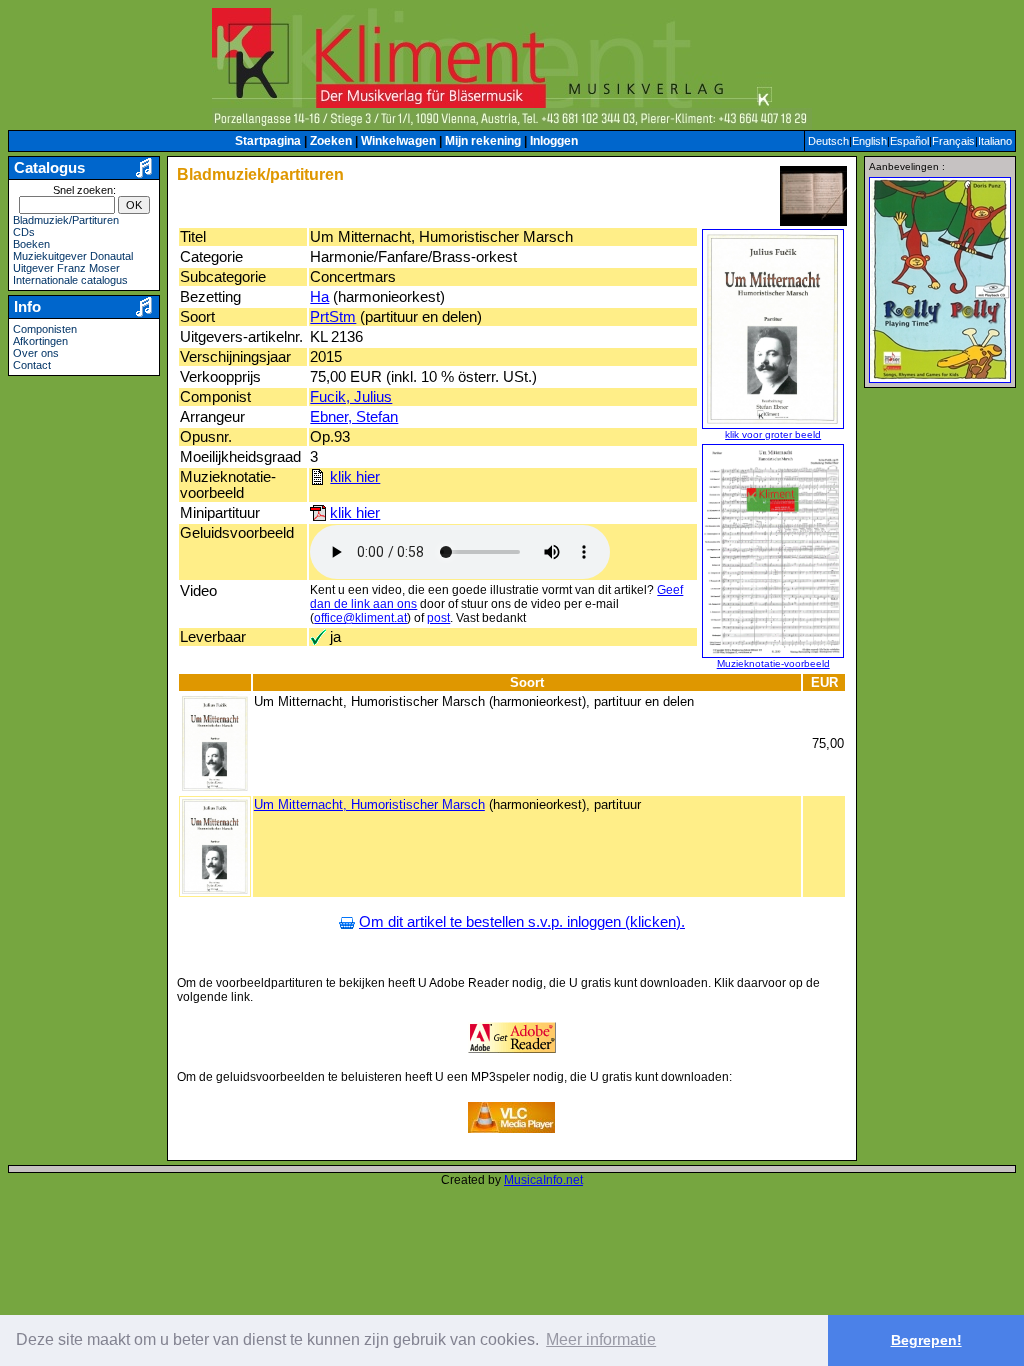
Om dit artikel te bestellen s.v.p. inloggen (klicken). (522, 922)
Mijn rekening (483, 141)
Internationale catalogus (70, 280)
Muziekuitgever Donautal (73, 256)
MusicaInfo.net (543, 1180)
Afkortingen (40, 341)
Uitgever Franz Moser (66, 268)
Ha (319, 297)
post (438, 618)
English (869, 141)
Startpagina (268, 141)
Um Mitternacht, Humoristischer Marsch (369, 804)
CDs (24, 232)
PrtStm (333, 317)
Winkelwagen (398, 141)
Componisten (45, 329)
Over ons (36, 353)
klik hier (355, 477)
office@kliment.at (360, 618)
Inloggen (554, 141)
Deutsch (828, 141)
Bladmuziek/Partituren (66, 220)
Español (909, 141)
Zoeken (331, 141)
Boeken (31, 244)
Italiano (995, 141)
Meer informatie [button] (601, 1339)
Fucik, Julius (351, 397)
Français (953, 141)
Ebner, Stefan (354, 417)
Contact (32, 365)
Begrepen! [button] (926, 1340)
